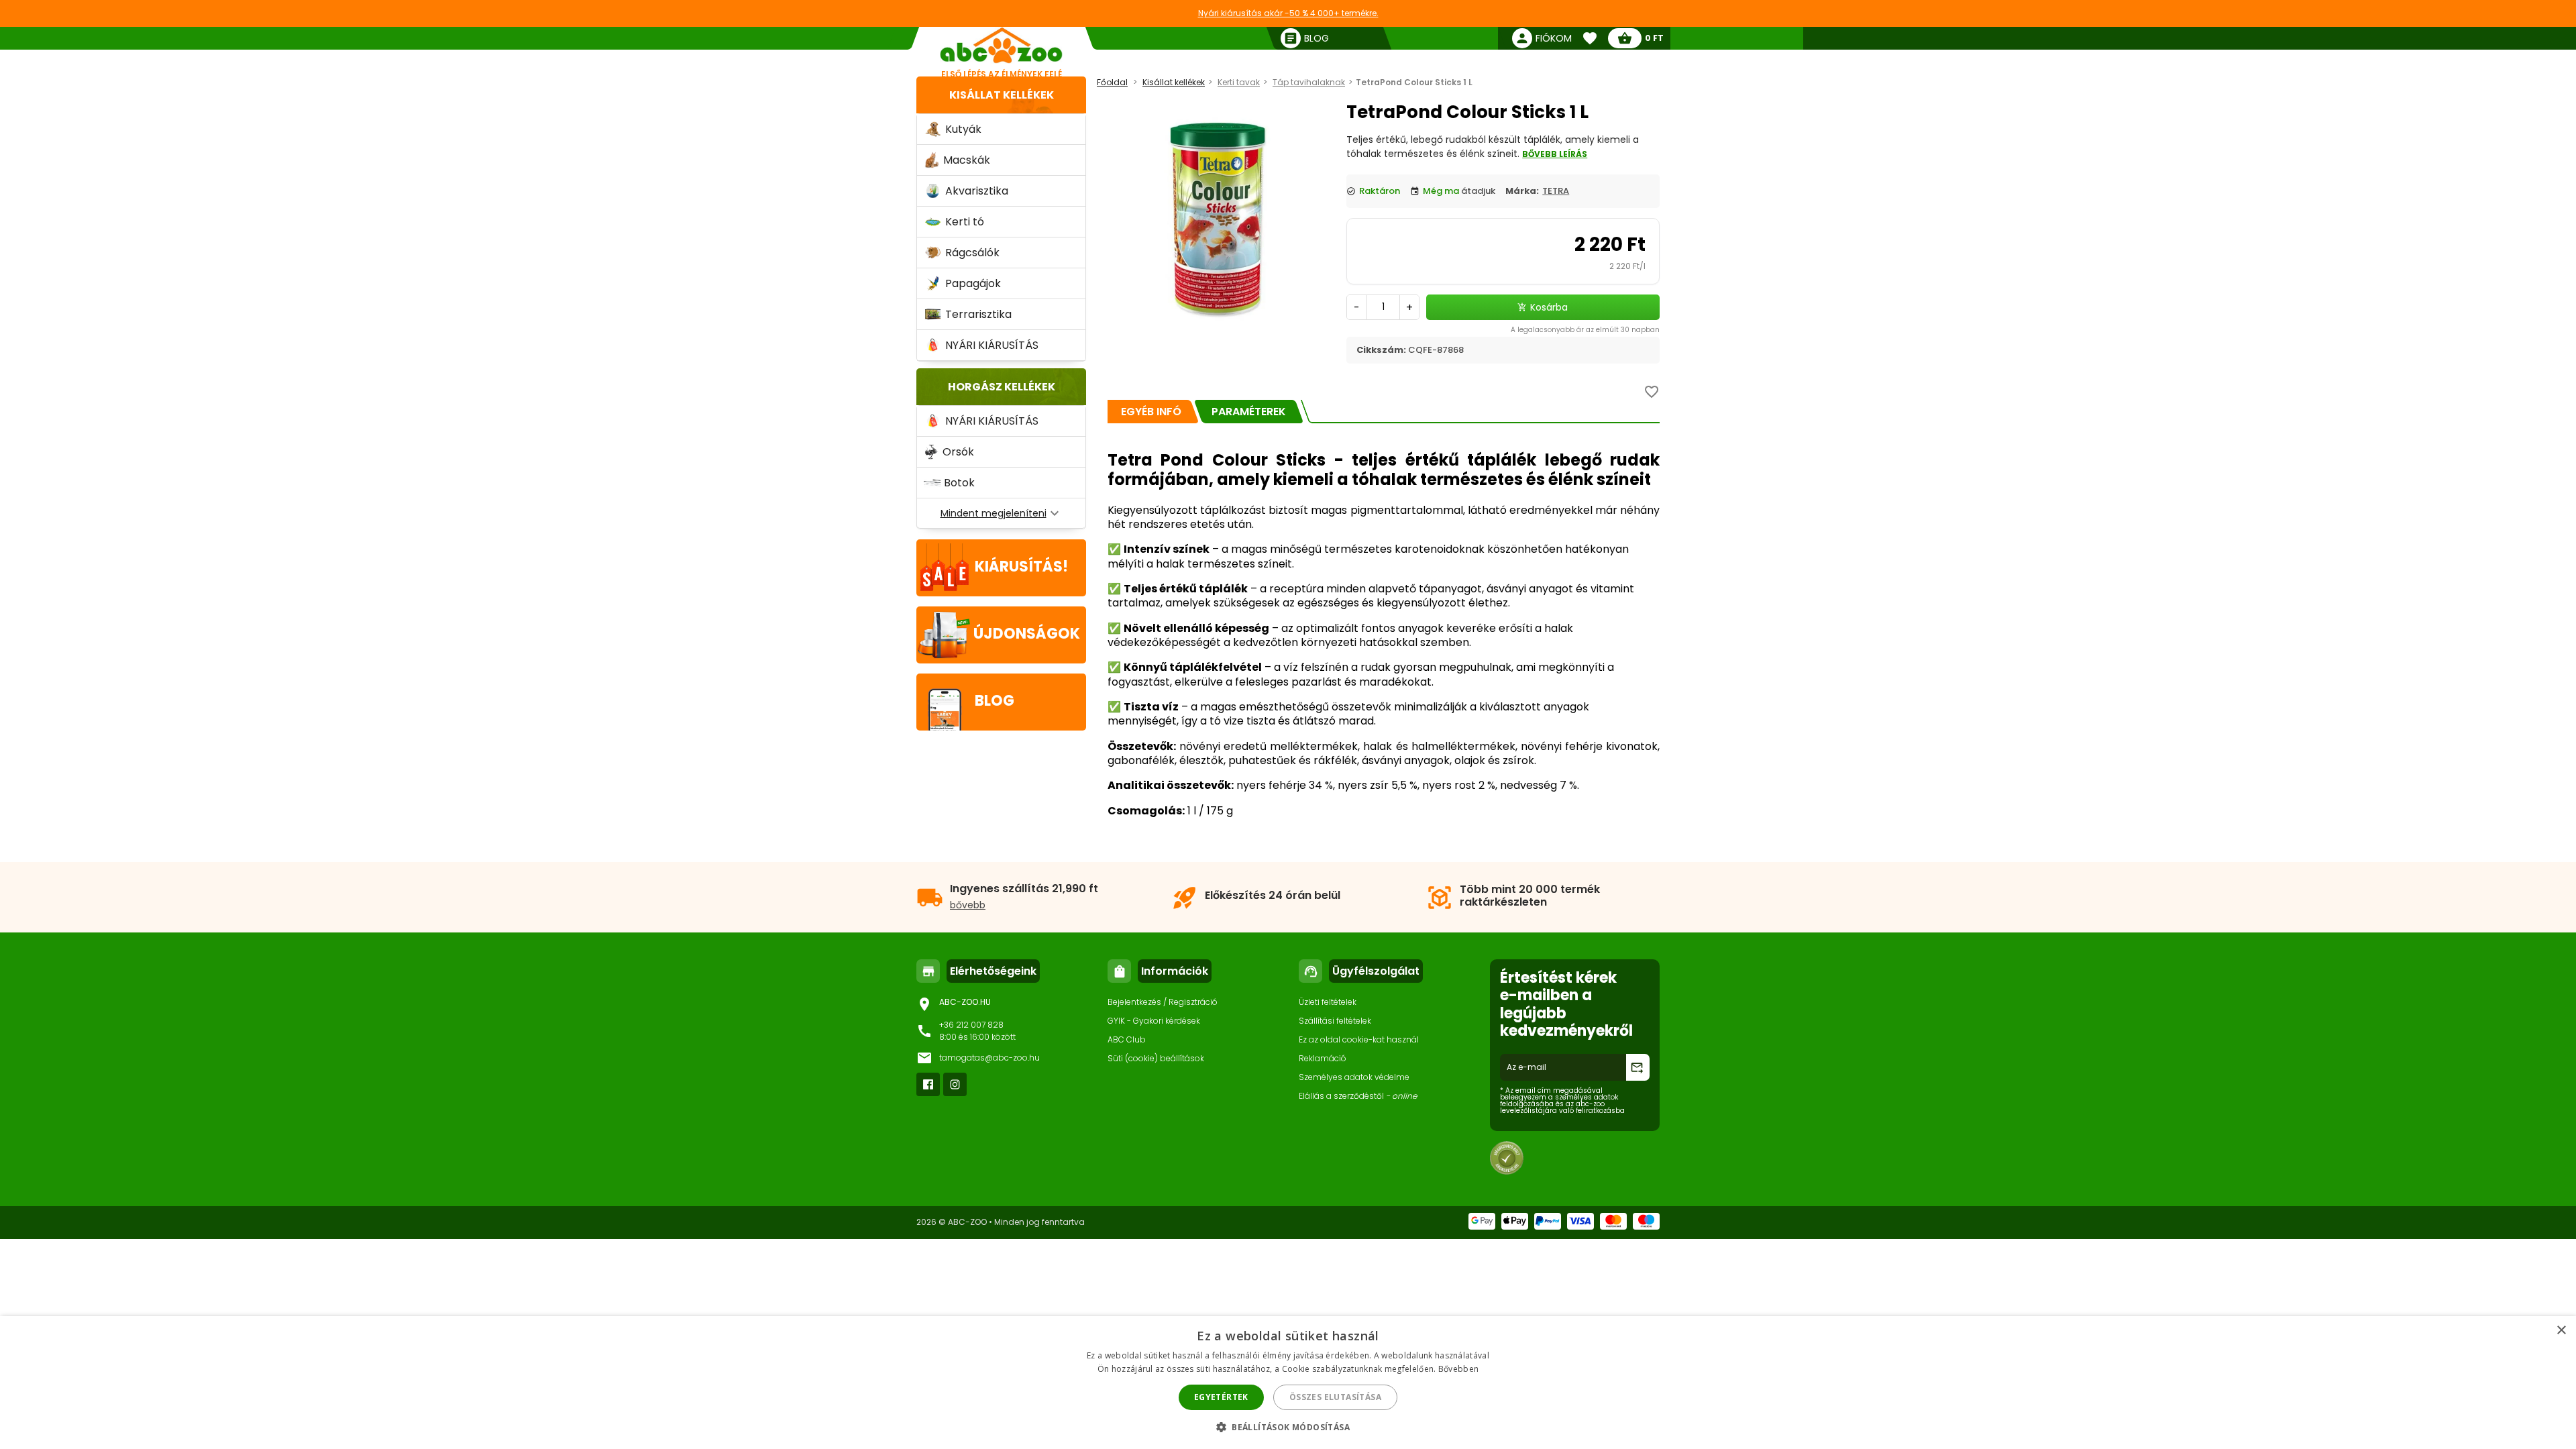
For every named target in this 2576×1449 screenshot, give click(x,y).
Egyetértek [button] (1221, 1397)
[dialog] (1288, 1383)
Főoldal (1112, 82)
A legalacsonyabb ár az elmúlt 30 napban (1585, 330)
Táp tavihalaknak (1309, 82)
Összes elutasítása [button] (1335, 1397)
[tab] (1151, 412)
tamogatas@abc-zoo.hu (989, 1058)
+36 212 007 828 (971, 1025)
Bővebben (1458, 1369)
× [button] (2561, 1331)
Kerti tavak (1239, 82)
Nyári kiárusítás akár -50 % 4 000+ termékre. (1288, 13)
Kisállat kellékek (1002, 95)
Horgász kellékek (1002, 387)
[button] (1288, 1427)
